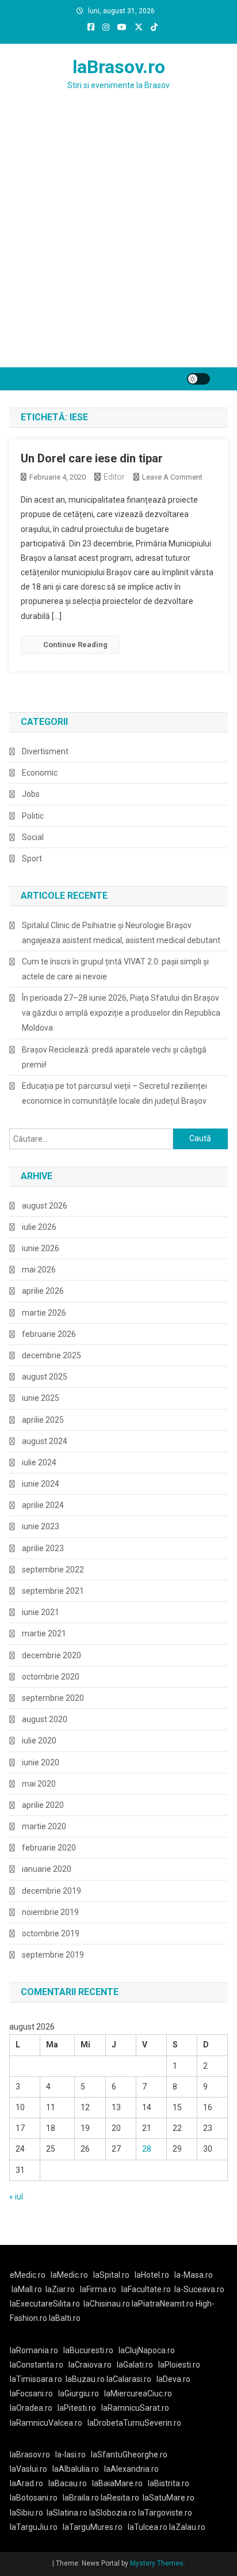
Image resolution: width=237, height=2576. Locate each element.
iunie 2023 (41, 1526)
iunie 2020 (41, 1762)
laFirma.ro (98, 2289)
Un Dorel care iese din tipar (92, 458)
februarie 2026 (49, 1334)
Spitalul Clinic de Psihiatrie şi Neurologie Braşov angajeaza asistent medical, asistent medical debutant (121, 933)
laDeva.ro (173, 2379)
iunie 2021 (41, 1612)
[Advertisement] (118, 243)
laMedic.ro (70, 2275)
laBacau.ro (68, 2483)
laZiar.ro (60, 2289)
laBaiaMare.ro (117, 2483)
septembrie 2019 (53, 1955)
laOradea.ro (31, 2408)
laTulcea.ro (148, 2527)
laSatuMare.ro (169, 2498)
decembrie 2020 (51, 1655)
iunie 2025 (41, 1398)
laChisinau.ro (107, 2304)
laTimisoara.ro (36, 2379)
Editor (114, 477)
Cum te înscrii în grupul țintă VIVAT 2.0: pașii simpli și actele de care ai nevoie (115, 969)
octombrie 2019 (51, 1933)
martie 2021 (44, 1633)
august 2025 (45, 1377)
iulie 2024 (39, 1462)
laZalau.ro (187, 2527)
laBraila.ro (81, 2498)
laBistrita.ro (169, 2483)
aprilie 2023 (43, 1548)
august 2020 (45, 1719)
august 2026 (45, 1206)
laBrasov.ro (119, 67)
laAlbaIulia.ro (76, 2469)
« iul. (17, 2197)
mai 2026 (39, 1270)
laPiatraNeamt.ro (163, 2304)
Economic (40, 773)
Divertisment (45, 751)
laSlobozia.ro (113, 2513)
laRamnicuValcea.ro (46, 2423)
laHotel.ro (152, 2275)
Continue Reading (75, 645)
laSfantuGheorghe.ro (129, 2455)
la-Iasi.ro (70, 2455)
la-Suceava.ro (199, 2289)
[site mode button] (198, 379)
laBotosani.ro (34, 2498)
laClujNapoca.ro (147, 2350)
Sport (32, 858)
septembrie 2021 (53, 1591)
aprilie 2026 (43, 1291)
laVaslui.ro (31, 2469)
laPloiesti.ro (179, 2365)
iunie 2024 (41, 1484)
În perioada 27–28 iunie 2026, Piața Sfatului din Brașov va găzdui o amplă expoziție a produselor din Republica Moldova (121, 1013)
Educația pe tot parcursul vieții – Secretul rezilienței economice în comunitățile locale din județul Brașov (114, 1093)
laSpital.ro (111, 2275)
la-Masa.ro (194, 2275)
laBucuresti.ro (88, 2350)
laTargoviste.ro (165, 2513)
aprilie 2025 (43, 1420)
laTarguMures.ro (93, 2527)
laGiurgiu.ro (81, 2393)
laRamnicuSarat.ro (135, 2408)
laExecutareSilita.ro (45, 2304)
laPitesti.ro (77, 2408)
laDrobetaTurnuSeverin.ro (134, 2423)
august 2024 (45, 1441)
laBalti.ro (65, 2318)
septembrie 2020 (53, 1698)
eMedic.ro (28, 2275)
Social (33, 837)
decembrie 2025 (51, 1355)
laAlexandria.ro (131, 2469)
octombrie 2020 (51, 1677)
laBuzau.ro (86, 2379)
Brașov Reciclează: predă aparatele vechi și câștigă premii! (114, 1057)
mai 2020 (39, 1784)
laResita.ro (120, 2498)
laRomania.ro (34, 2350)
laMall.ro (27, 2289)
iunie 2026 (41, 1248)
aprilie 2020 (43, 1805)
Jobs (31, 794)
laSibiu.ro (26, 2513)
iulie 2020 (39, 1741)
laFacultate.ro (146, 2289)
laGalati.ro (135, 2365)
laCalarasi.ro (129, 2379)
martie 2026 (44, 1313)
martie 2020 (44, 1826)
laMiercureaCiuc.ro (138, 2393)
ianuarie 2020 (47, 1869)
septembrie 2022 (53, 1570)
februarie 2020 (49, 1848)
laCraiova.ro (90, 2365)
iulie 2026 (39, 1227)
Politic (33, 816)
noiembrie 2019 (50, 1912)
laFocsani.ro (31, 2393)
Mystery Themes (157, 2563)
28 (147, 2149)
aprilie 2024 (43, 1505)
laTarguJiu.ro (36, 2527)
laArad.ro (26, 2483)
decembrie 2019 (51, 1891)
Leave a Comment (172, 477)
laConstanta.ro (37, 2365)
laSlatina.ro (67, 2513)
